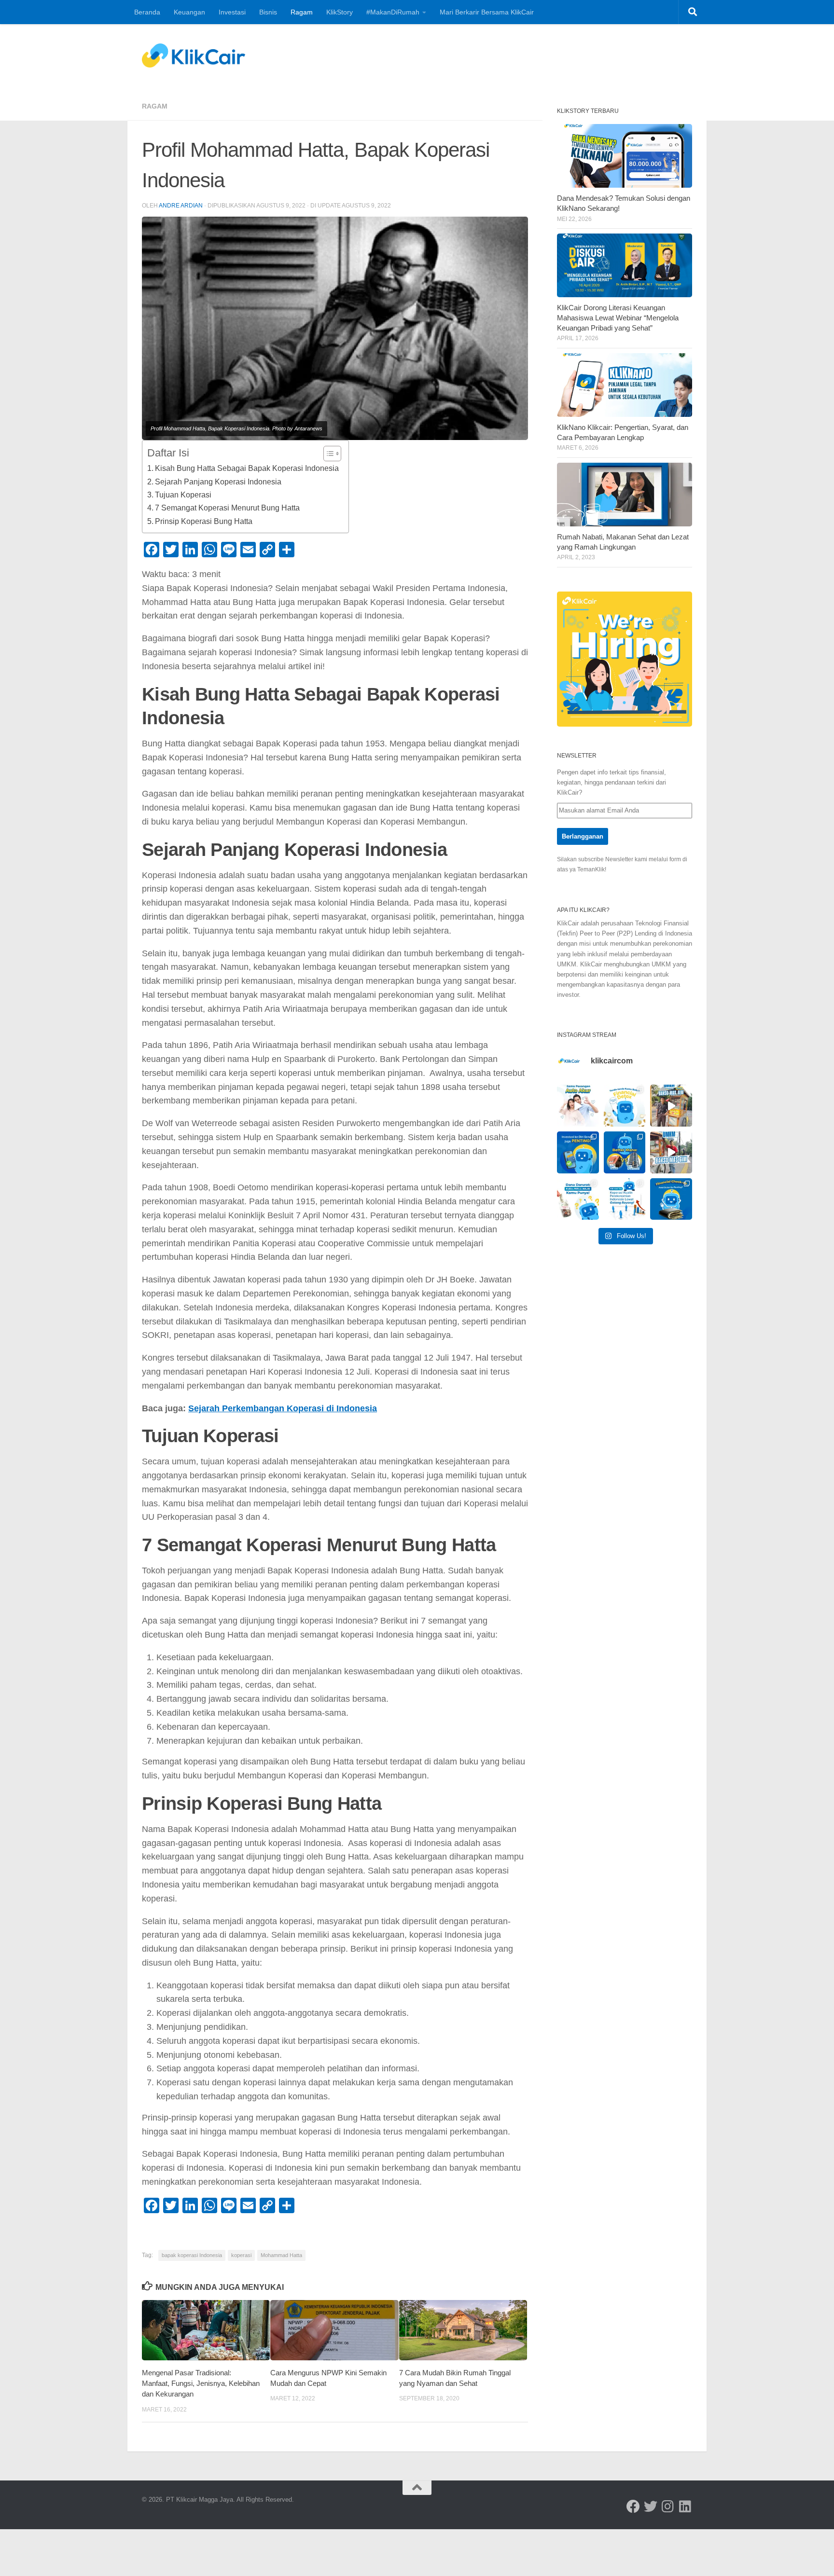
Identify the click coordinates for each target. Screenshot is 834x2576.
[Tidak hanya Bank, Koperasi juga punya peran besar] (625, 1199)
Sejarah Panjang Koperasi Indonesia (218, 482)
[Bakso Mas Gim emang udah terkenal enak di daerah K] (671, 1152)
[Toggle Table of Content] (327, 454)
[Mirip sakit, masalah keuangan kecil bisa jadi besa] (671, 1199)
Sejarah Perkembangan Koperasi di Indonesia (283, 1408)
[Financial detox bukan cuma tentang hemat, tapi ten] (625, 1106)
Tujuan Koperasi (183, 495)
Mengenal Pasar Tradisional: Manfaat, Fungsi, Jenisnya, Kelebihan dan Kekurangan (201, 2383)
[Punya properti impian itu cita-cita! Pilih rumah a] (625, 1152)
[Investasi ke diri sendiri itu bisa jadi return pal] (578, 1152)
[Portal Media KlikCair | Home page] (194, 55)
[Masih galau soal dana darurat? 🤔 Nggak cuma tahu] (578, 1199)
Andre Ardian (181, 206)
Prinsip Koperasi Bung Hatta (204, 521)
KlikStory (340, 12)
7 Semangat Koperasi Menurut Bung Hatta (227, 508)
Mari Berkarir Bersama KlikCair (487, 12)
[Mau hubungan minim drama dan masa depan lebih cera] (578, 1106)
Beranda (147, 12)
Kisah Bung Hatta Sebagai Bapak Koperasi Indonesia (247, 468)
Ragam (302, 12)
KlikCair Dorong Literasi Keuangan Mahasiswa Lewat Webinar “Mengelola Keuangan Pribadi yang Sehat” (618, 318)
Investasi (232, 12)
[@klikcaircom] (633, 2507)
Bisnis (268, 12)
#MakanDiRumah (393, 12)
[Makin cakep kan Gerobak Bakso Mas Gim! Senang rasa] (671, 1106)
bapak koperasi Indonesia (192, 2255)
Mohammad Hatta (281, 2255)
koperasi (241, 2255)
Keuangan (189, 12)
